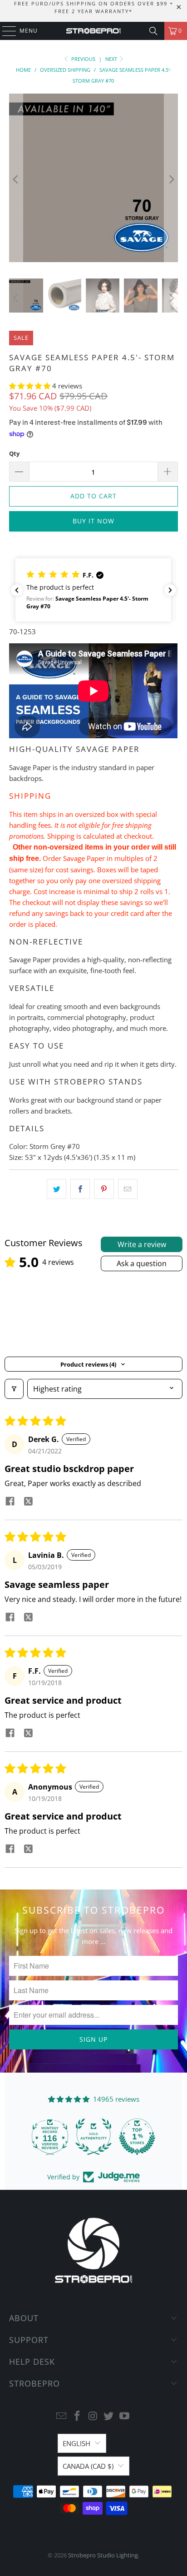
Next (112, 59)
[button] (31, 386)
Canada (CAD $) (88, 2466)
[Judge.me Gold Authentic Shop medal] (92, 2137)
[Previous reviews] (17, 590)
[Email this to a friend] (128, 1189)
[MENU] (5, 31)
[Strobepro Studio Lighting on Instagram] (93, 2416)
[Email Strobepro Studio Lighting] (62, 2416)
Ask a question (142, 1263)
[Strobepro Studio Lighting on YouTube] (125, 2416)
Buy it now (93, 521)
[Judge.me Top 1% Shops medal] (136, 2137)
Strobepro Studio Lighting (103, 2555)
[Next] (171, 179)
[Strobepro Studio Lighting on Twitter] (109, 2416)
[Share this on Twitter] (57, 1189)
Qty (14, 453)
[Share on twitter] (28, 1502)
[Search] (153, 31)
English (76, 2443)
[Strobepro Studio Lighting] (93, 31)
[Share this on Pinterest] (104, 1189)
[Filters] (14, 1389)
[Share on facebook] (10, 1502)
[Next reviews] (170, 590)
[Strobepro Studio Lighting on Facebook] (77, 2416)
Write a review (142, 1244)
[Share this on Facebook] (80, 1189)
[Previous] (16, 179)
